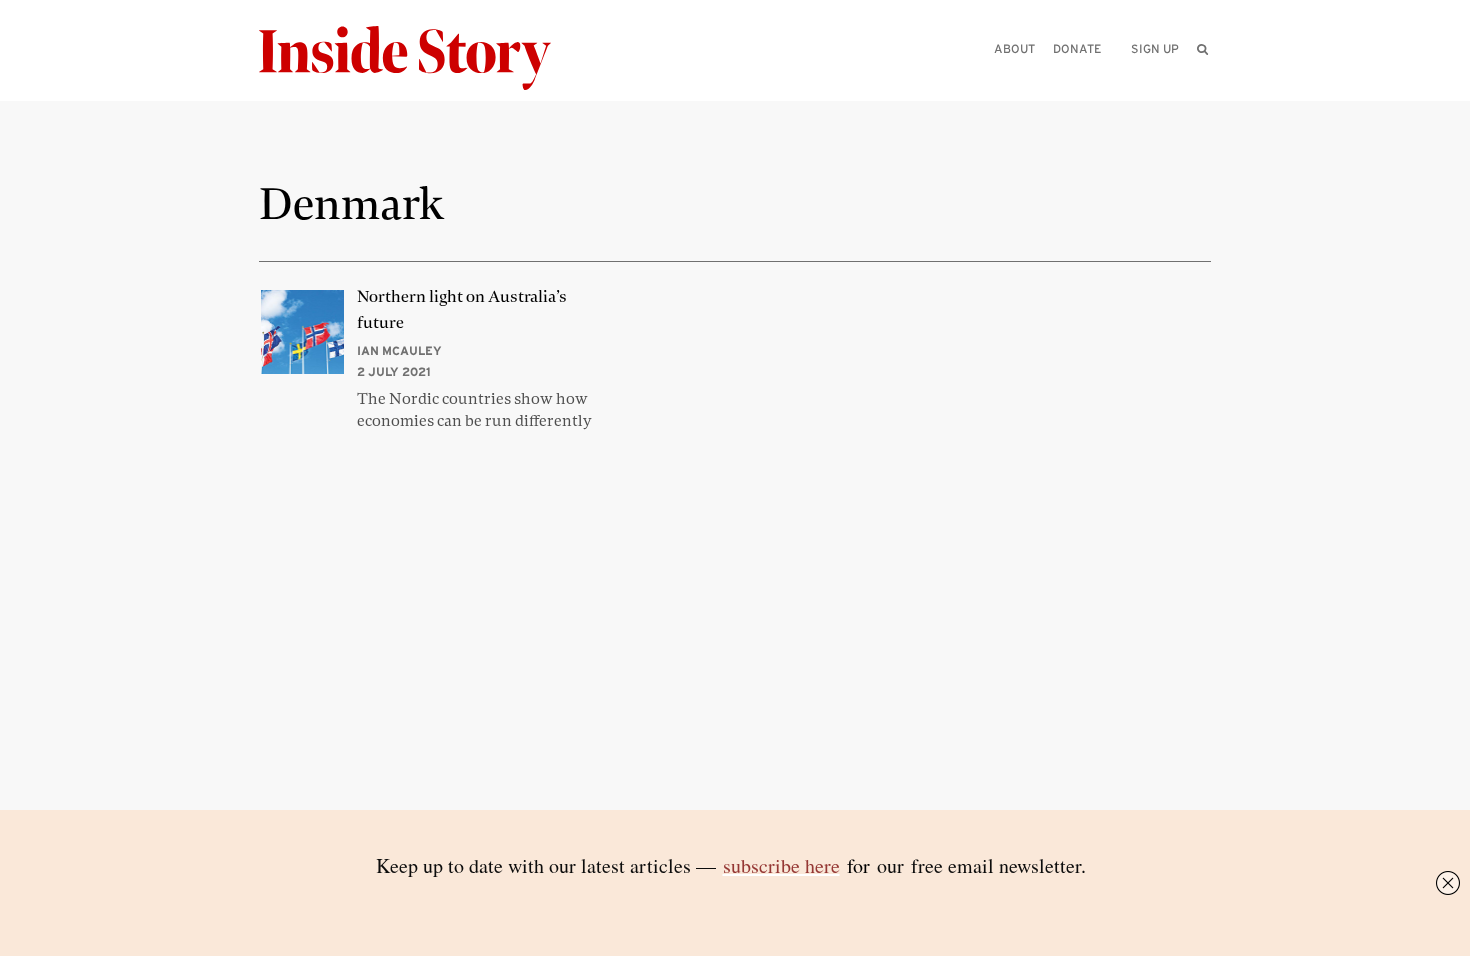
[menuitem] (1202, 49)
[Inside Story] (419, 58)
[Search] (1202, 80)
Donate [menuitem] (1077, 48)
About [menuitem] (1014, 48)
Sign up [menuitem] (1155, 48)
